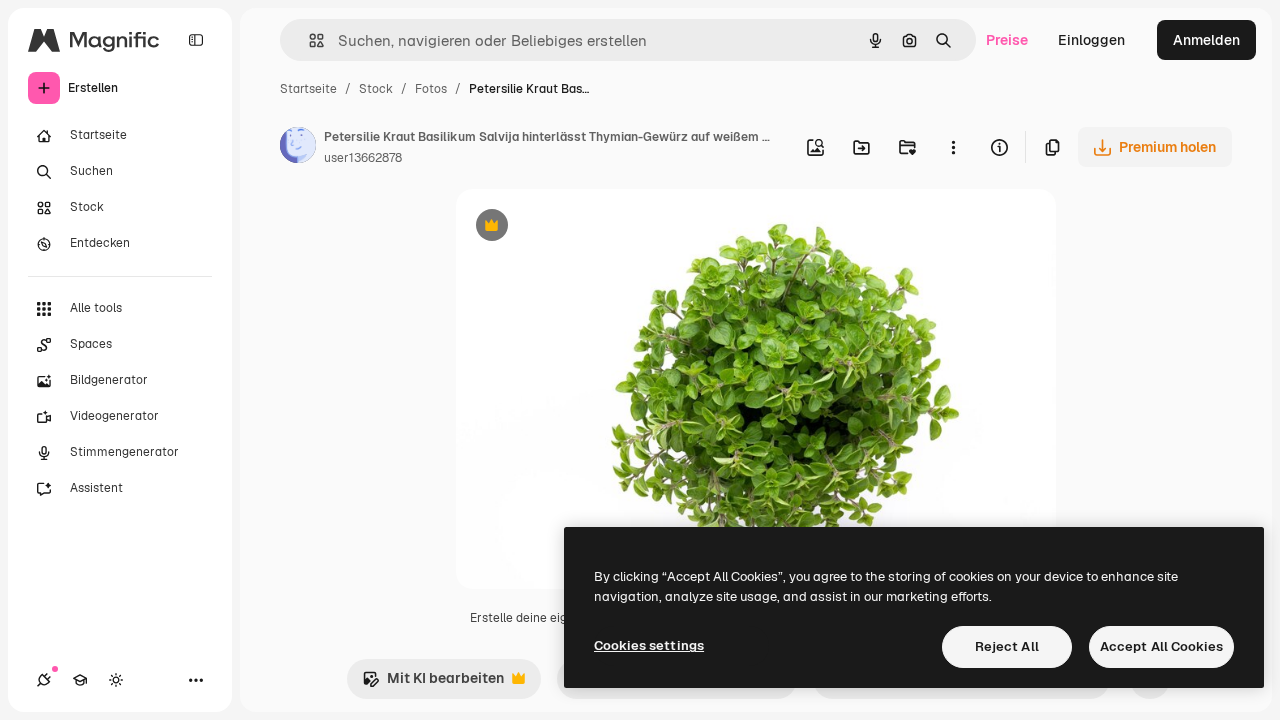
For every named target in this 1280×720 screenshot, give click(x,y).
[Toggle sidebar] (196, 40)
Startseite (308, 89)
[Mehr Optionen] (953, 147)
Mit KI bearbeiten (433, 683)
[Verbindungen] (44, 680)
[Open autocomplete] (308, 40)
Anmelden (1206, 40)
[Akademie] (80, 680)
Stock (376, 89)
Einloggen (1091, 40)
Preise (1007, 40)
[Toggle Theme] (116, 680)
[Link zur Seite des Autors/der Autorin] (298, 148)
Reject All (1007, 646)
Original (584, 227)
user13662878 (363, 158)
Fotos (431, 89)
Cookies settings (649, 645)
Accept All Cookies (1161, 646)
